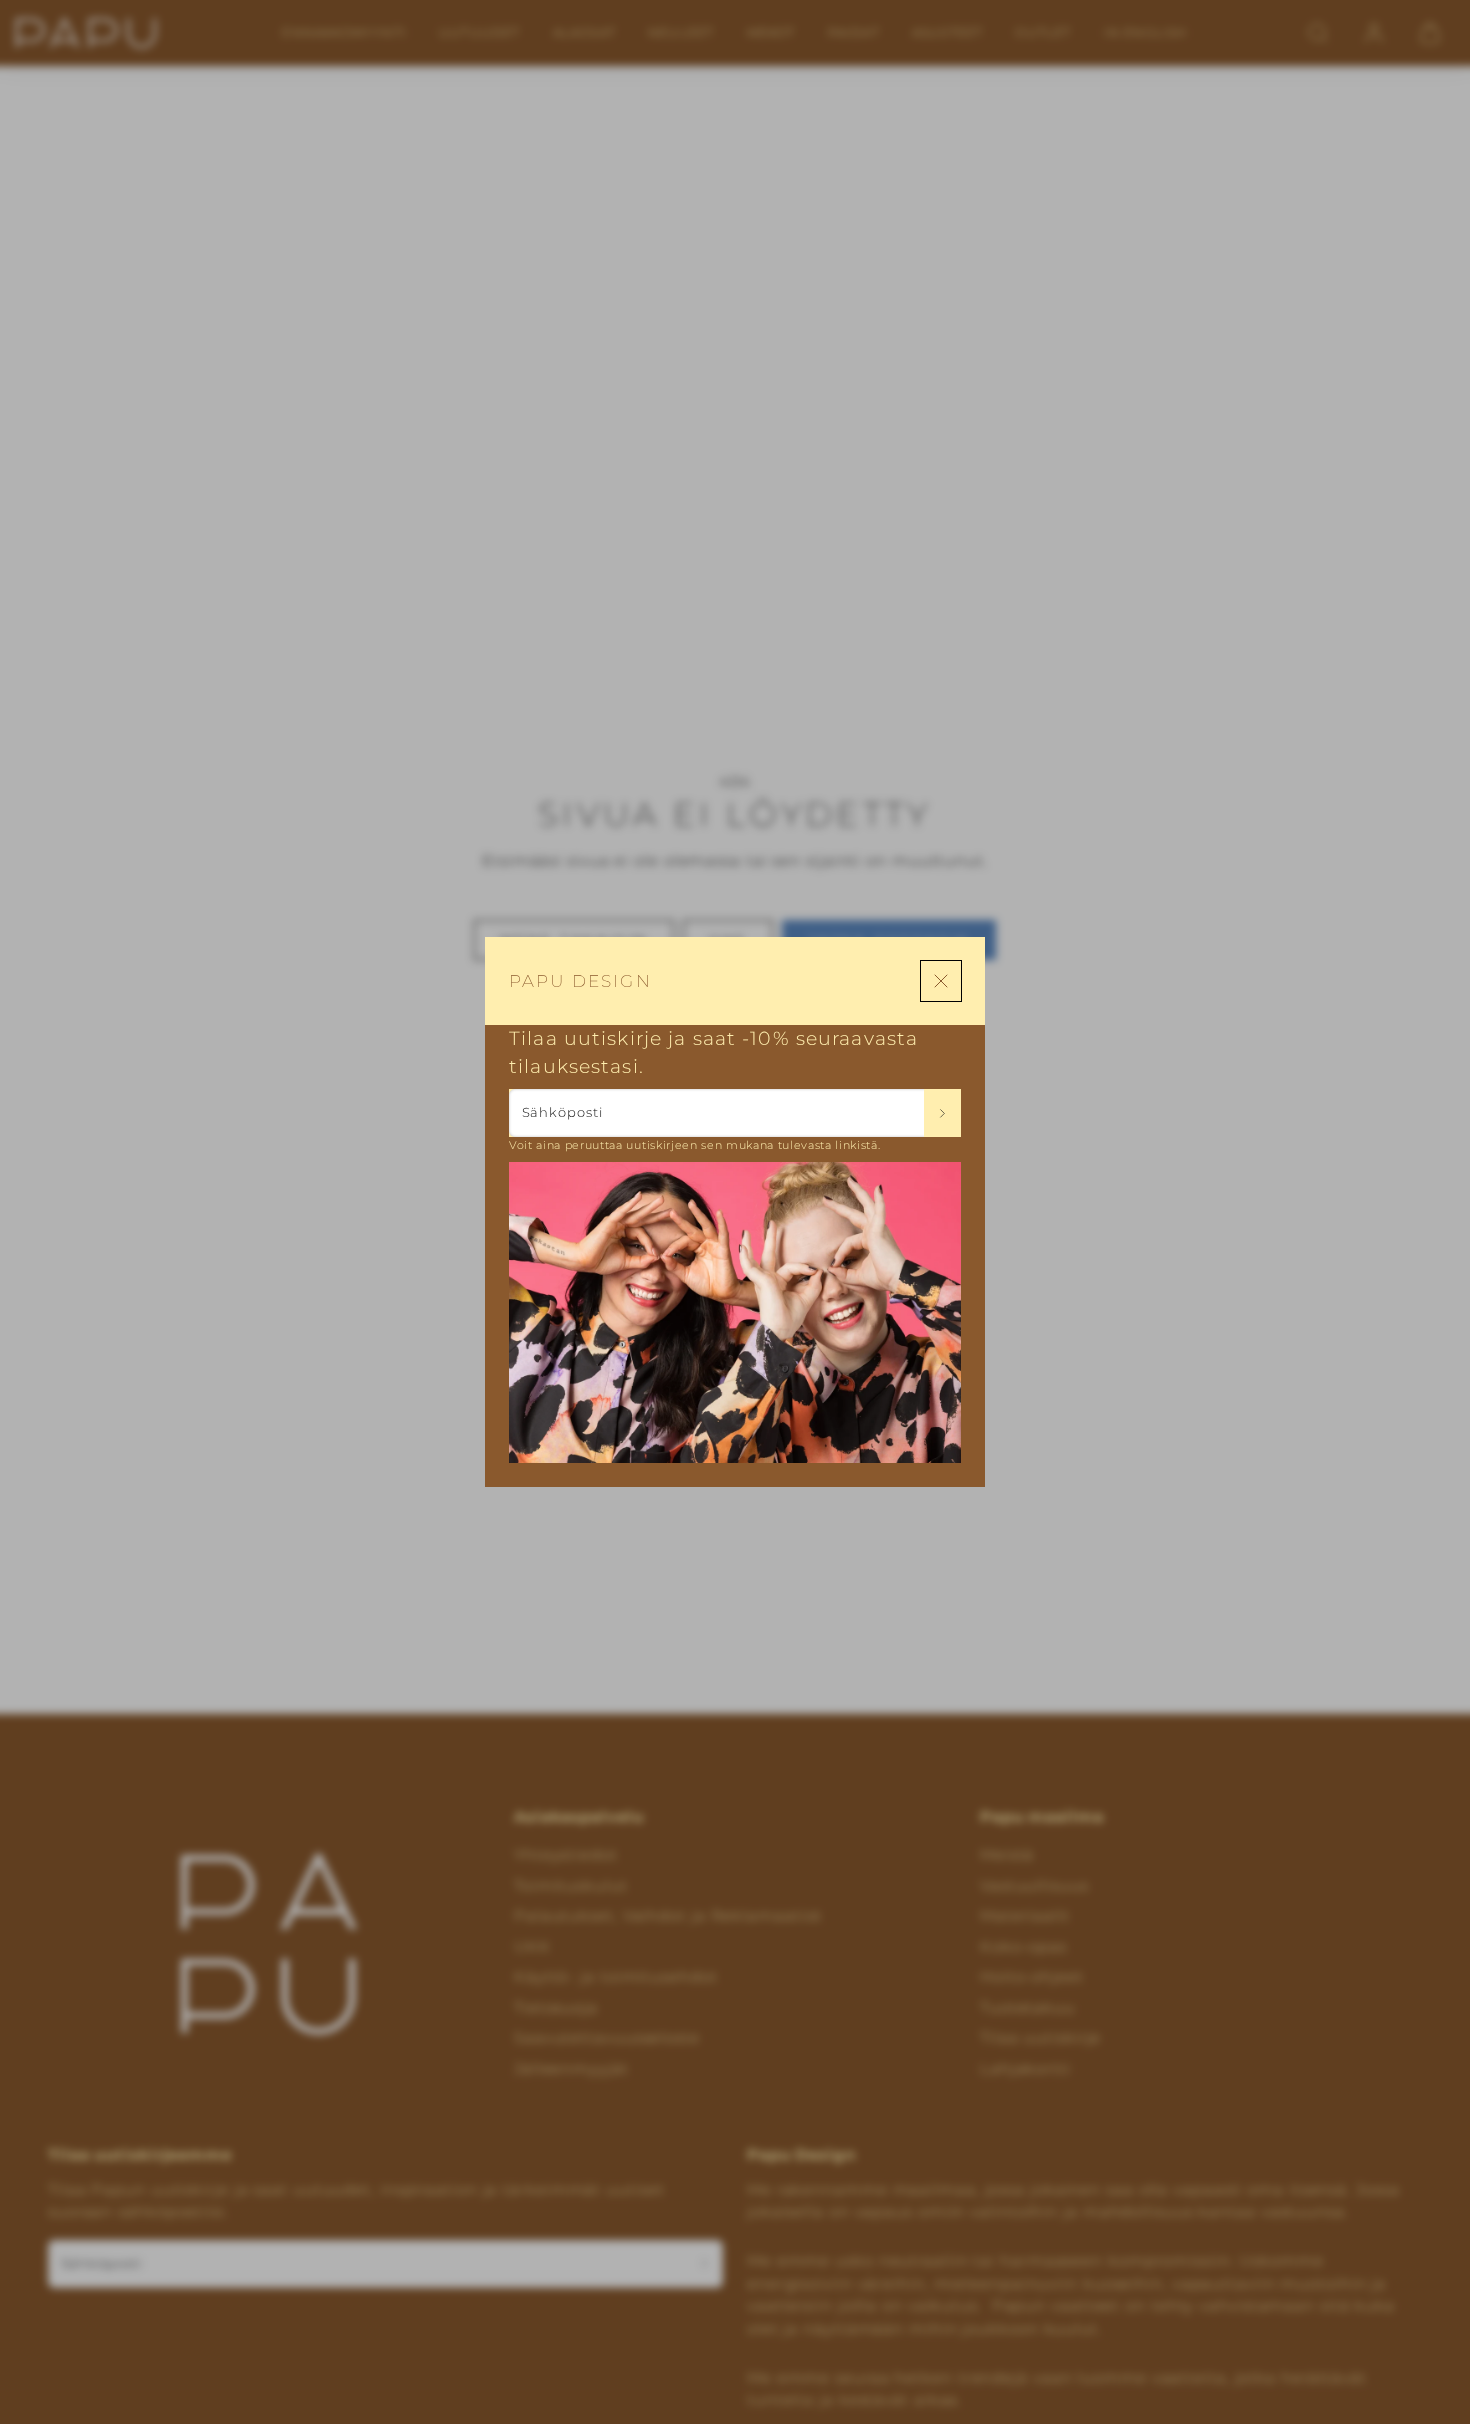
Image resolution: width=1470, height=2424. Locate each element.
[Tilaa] (942, 1113)
